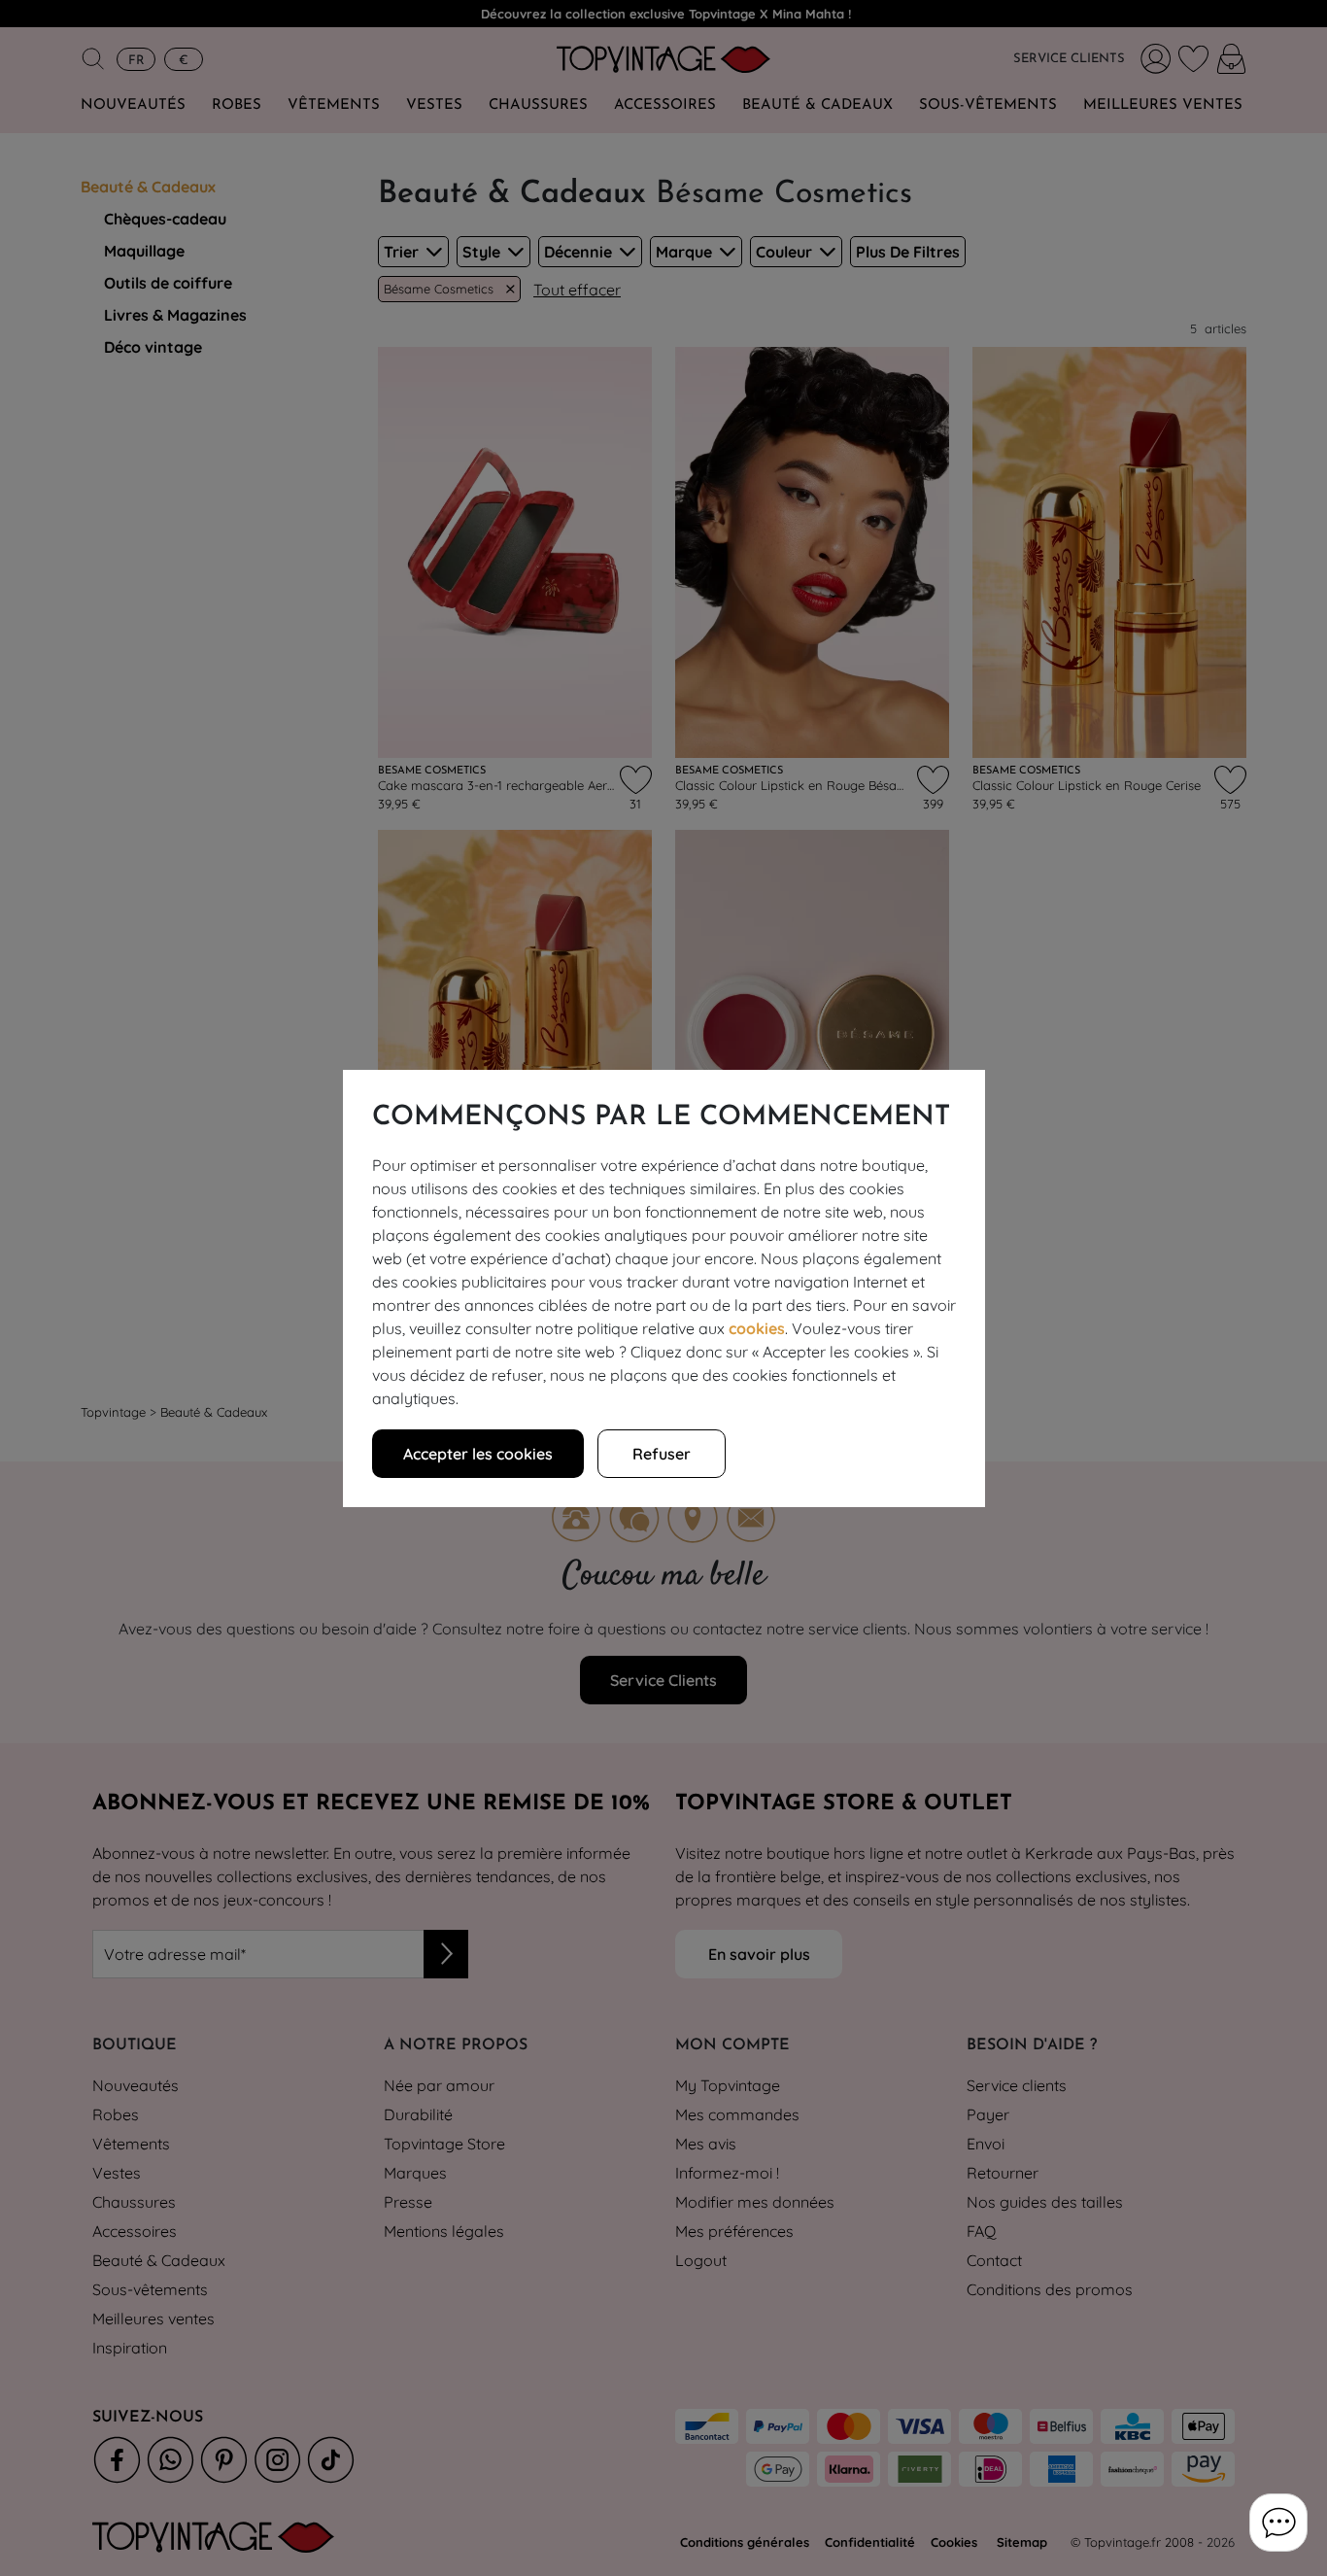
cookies (757, 1328)
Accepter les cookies (478, 1454)
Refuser (662, 1454)
